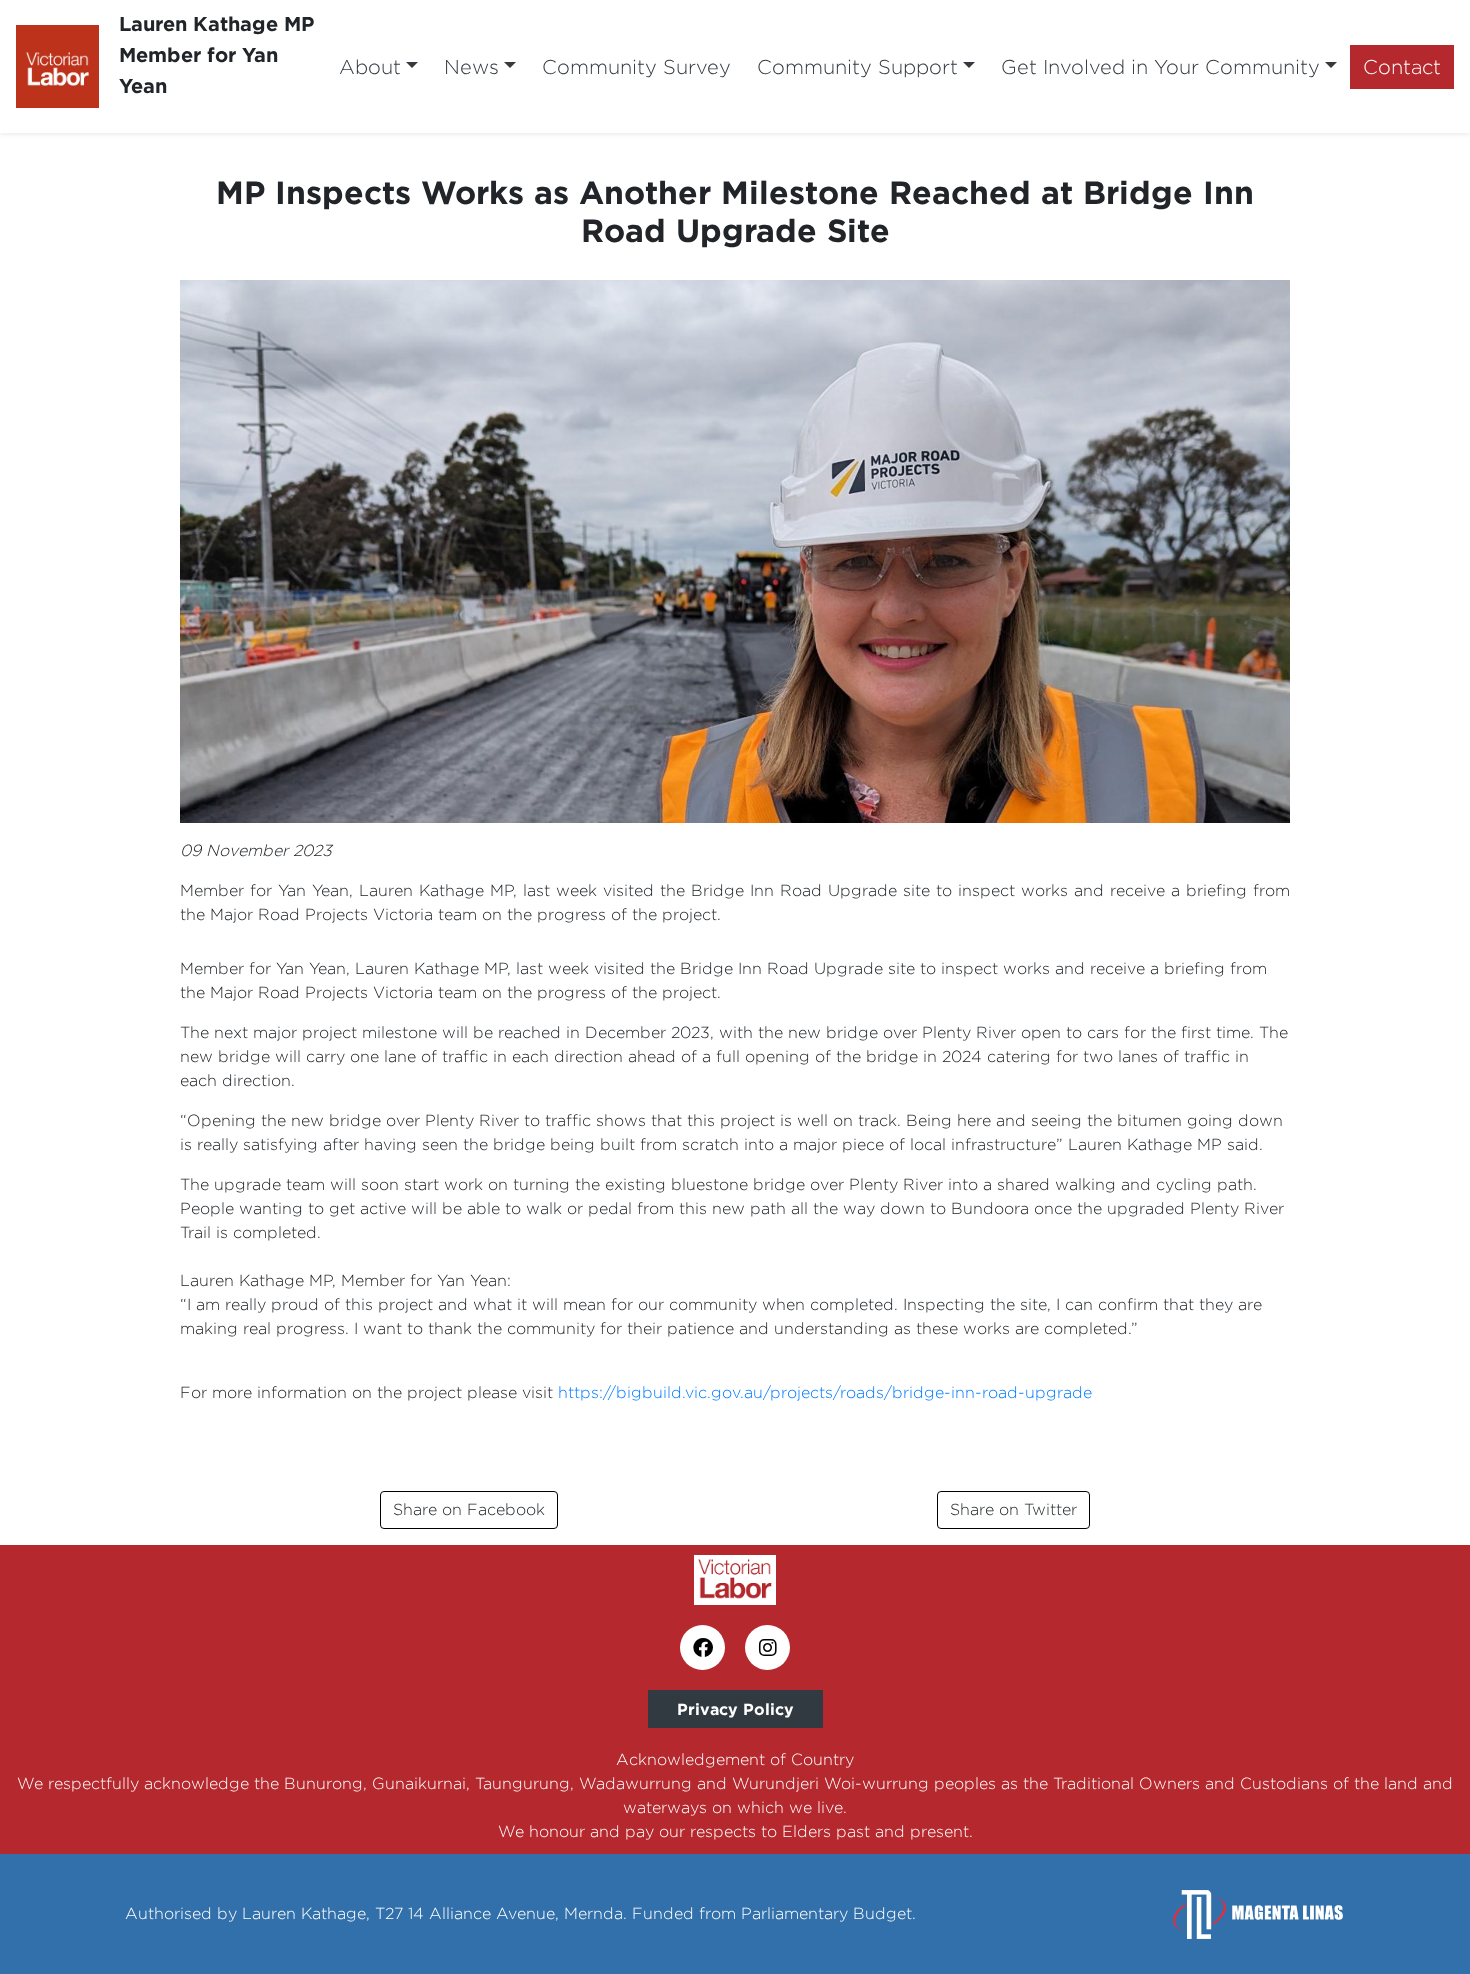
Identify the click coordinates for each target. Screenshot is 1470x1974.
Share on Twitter (1013, 1509)
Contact (1402, 66)
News (471, 66)
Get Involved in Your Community (1160, 66)
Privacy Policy (735, 1709)
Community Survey (636, 66)
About (370, 66)
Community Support (857, 66)
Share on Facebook (469, 1509)
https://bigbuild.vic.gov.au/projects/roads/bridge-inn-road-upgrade (825, 1392)
